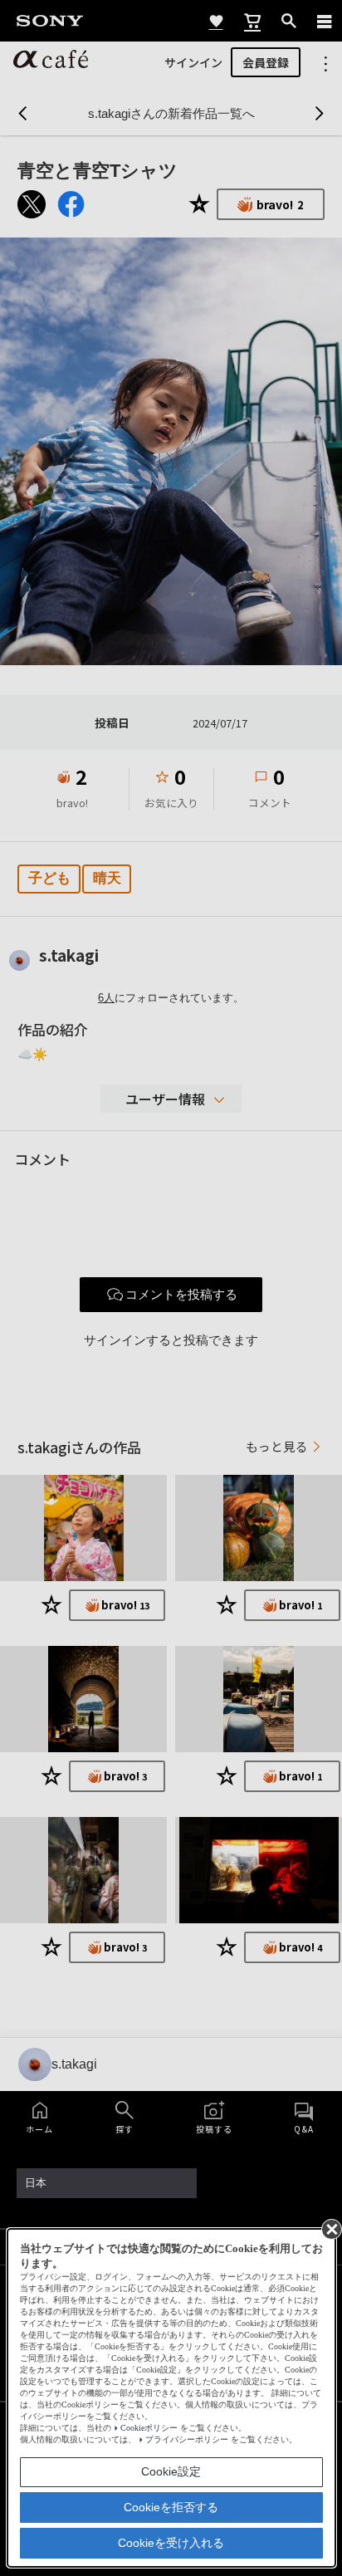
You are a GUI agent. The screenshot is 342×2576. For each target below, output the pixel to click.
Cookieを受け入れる (171, 2543)
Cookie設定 (171, 2471)
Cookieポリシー (149, 2428)
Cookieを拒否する (171, 2507)
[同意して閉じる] (330, 2228)
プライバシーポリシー (187, 2439)
